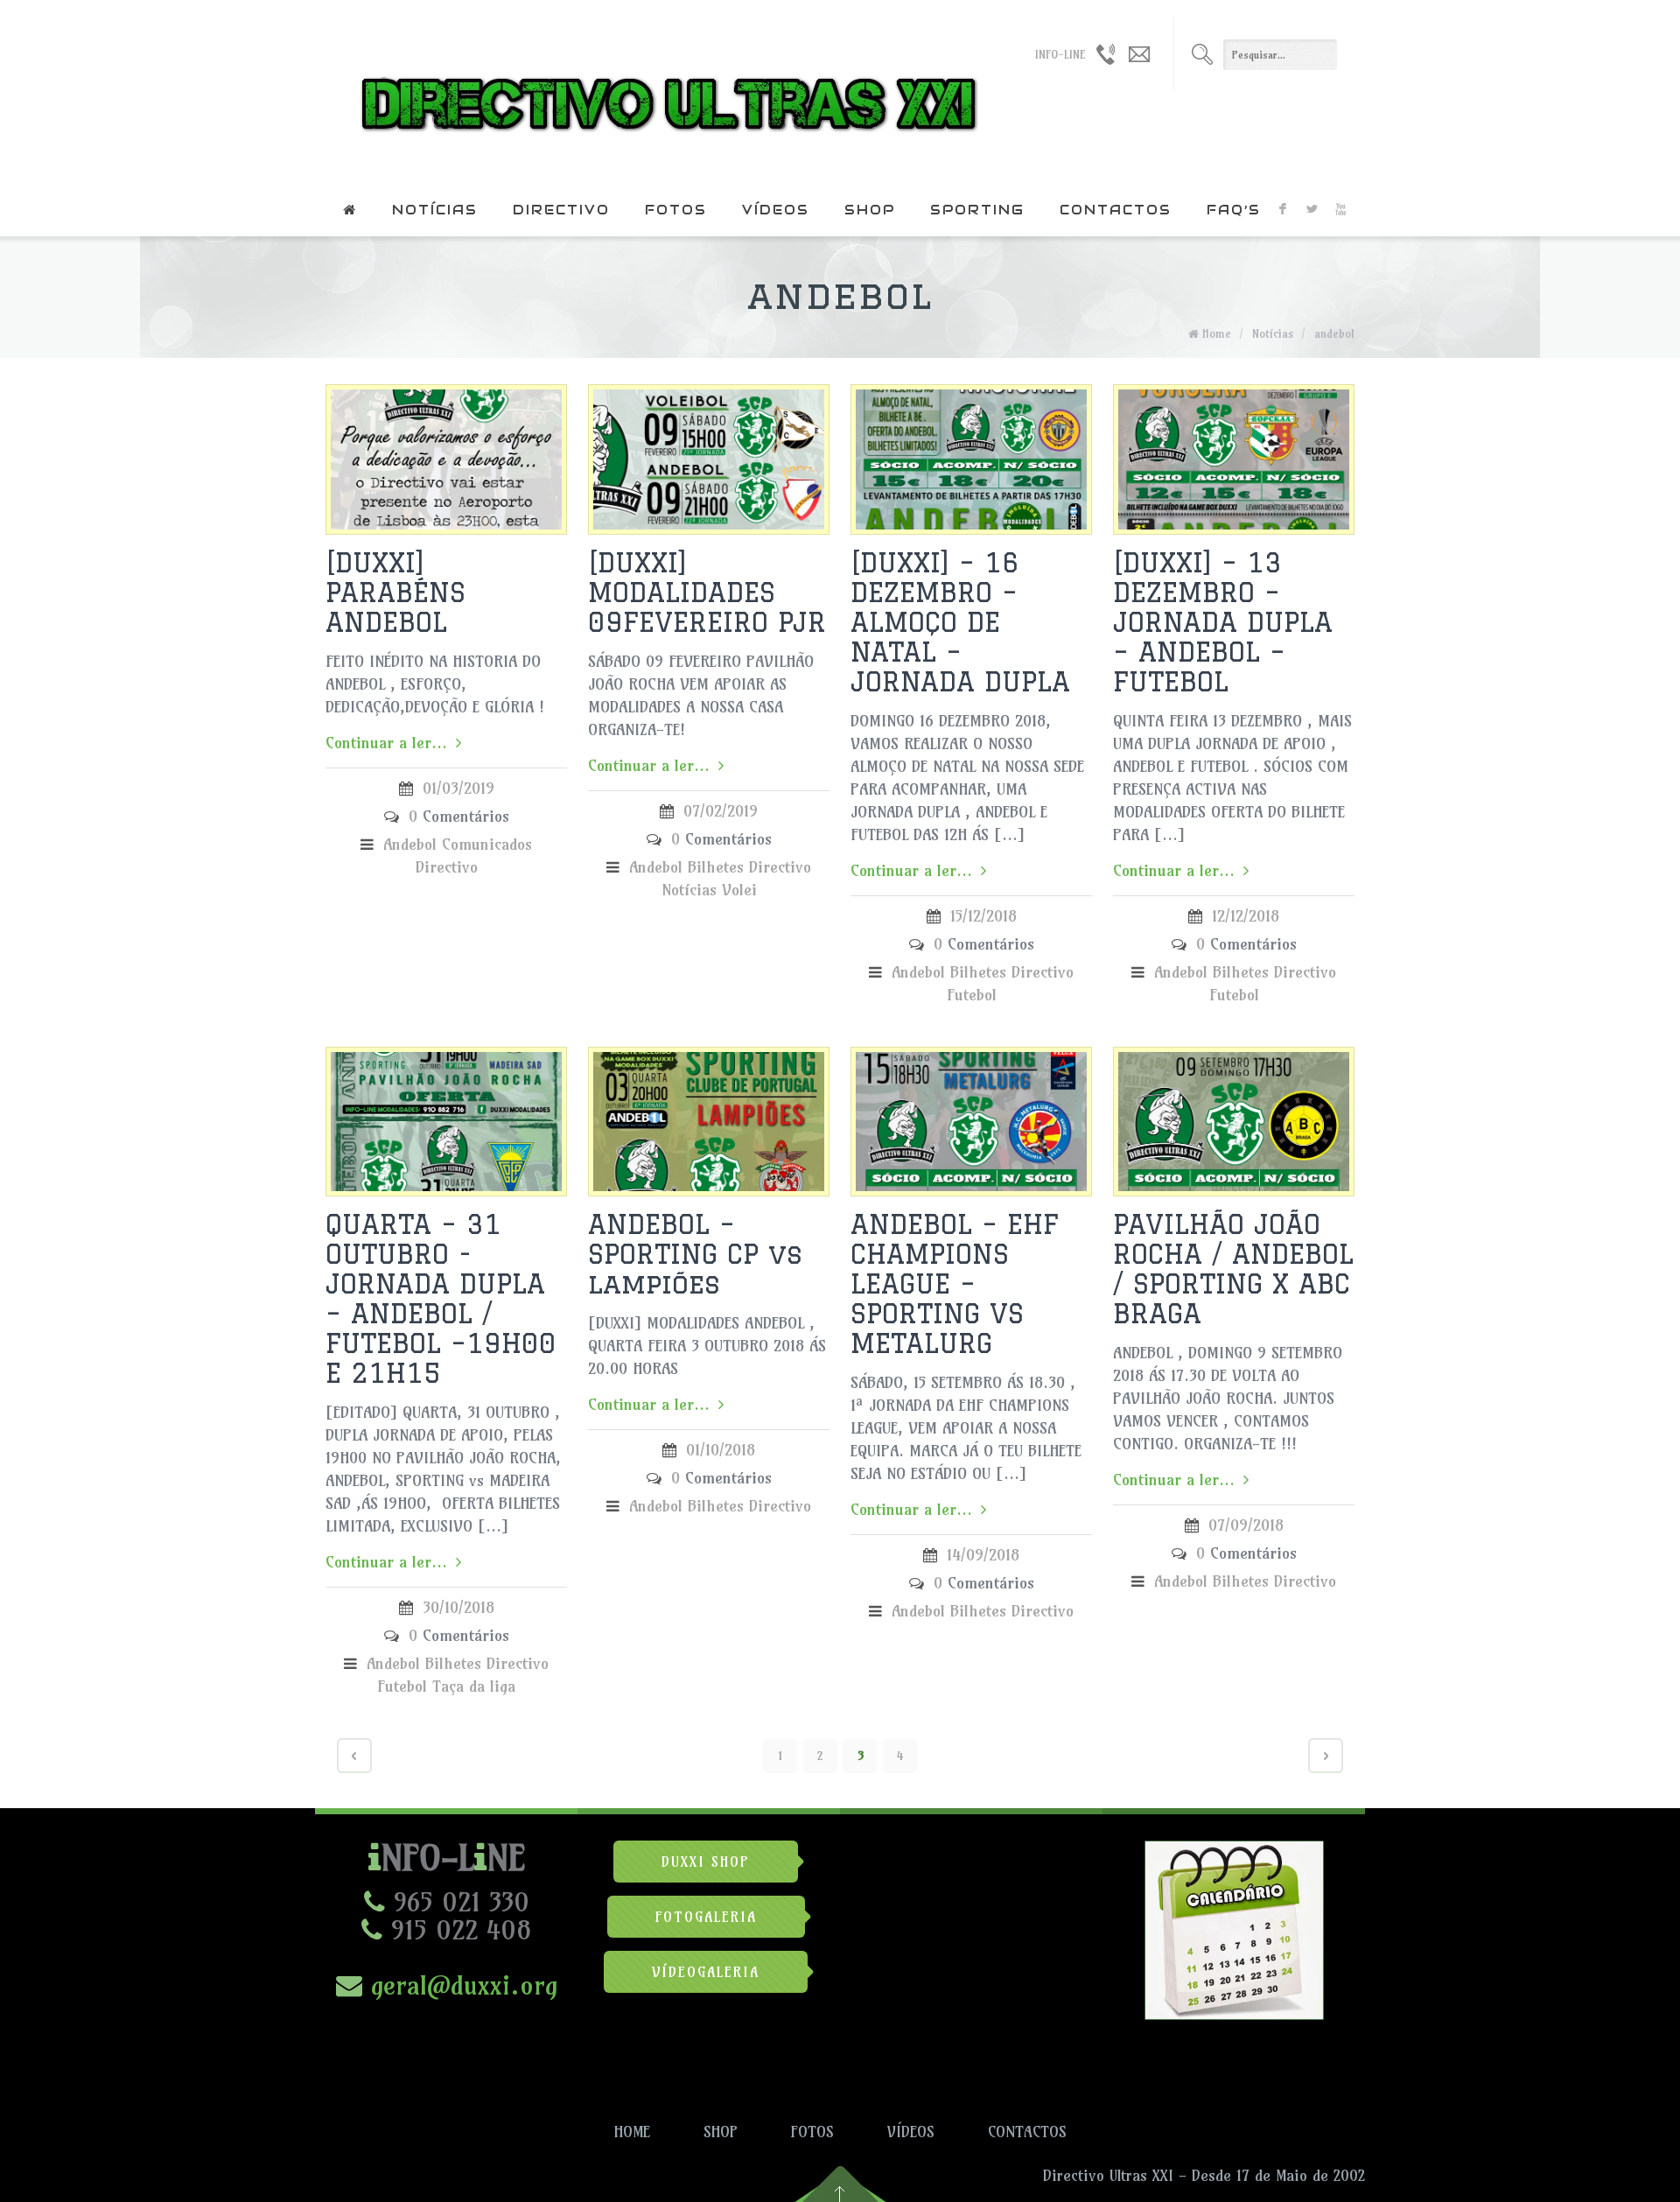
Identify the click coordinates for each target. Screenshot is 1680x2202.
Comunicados (487, 844)
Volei (739, 890)
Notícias (435, 210)
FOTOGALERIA (706, 1917)
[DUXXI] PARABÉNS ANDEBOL (395, 592)
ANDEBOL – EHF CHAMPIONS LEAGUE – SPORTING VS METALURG (955, 1283)
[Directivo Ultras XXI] (665, 92)
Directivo (561, 210)
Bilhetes (716, 867)
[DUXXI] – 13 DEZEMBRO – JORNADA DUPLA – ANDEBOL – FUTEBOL (1223, 622)
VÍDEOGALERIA (706, 1972)
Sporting (977, 210)
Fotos (676, 210)
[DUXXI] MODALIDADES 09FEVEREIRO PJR (707, 592)
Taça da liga (474, 1686)
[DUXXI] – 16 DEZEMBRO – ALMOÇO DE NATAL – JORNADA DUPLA (960, 622)
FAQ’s (1234, 210)
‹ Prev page (354, 1756)
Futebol (972, 995)
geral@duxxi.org (460, 1985)
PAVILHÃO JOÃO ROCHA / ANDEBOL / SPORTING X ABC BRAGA (1233, 1269)
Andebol (410, 844)
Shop (870, 210)
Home (1217, 333)
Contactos (1116, 210)
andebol (1334, 333)
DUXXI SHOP (706, 1862)
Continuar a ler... (386, 743)
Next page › (1326, 1756)
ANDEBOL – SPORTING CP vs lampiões (695, 1254)
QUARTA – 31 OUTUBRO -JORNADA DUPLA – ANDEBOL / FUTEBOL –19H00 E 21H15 (441, 1298)
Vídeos (776, 210)
